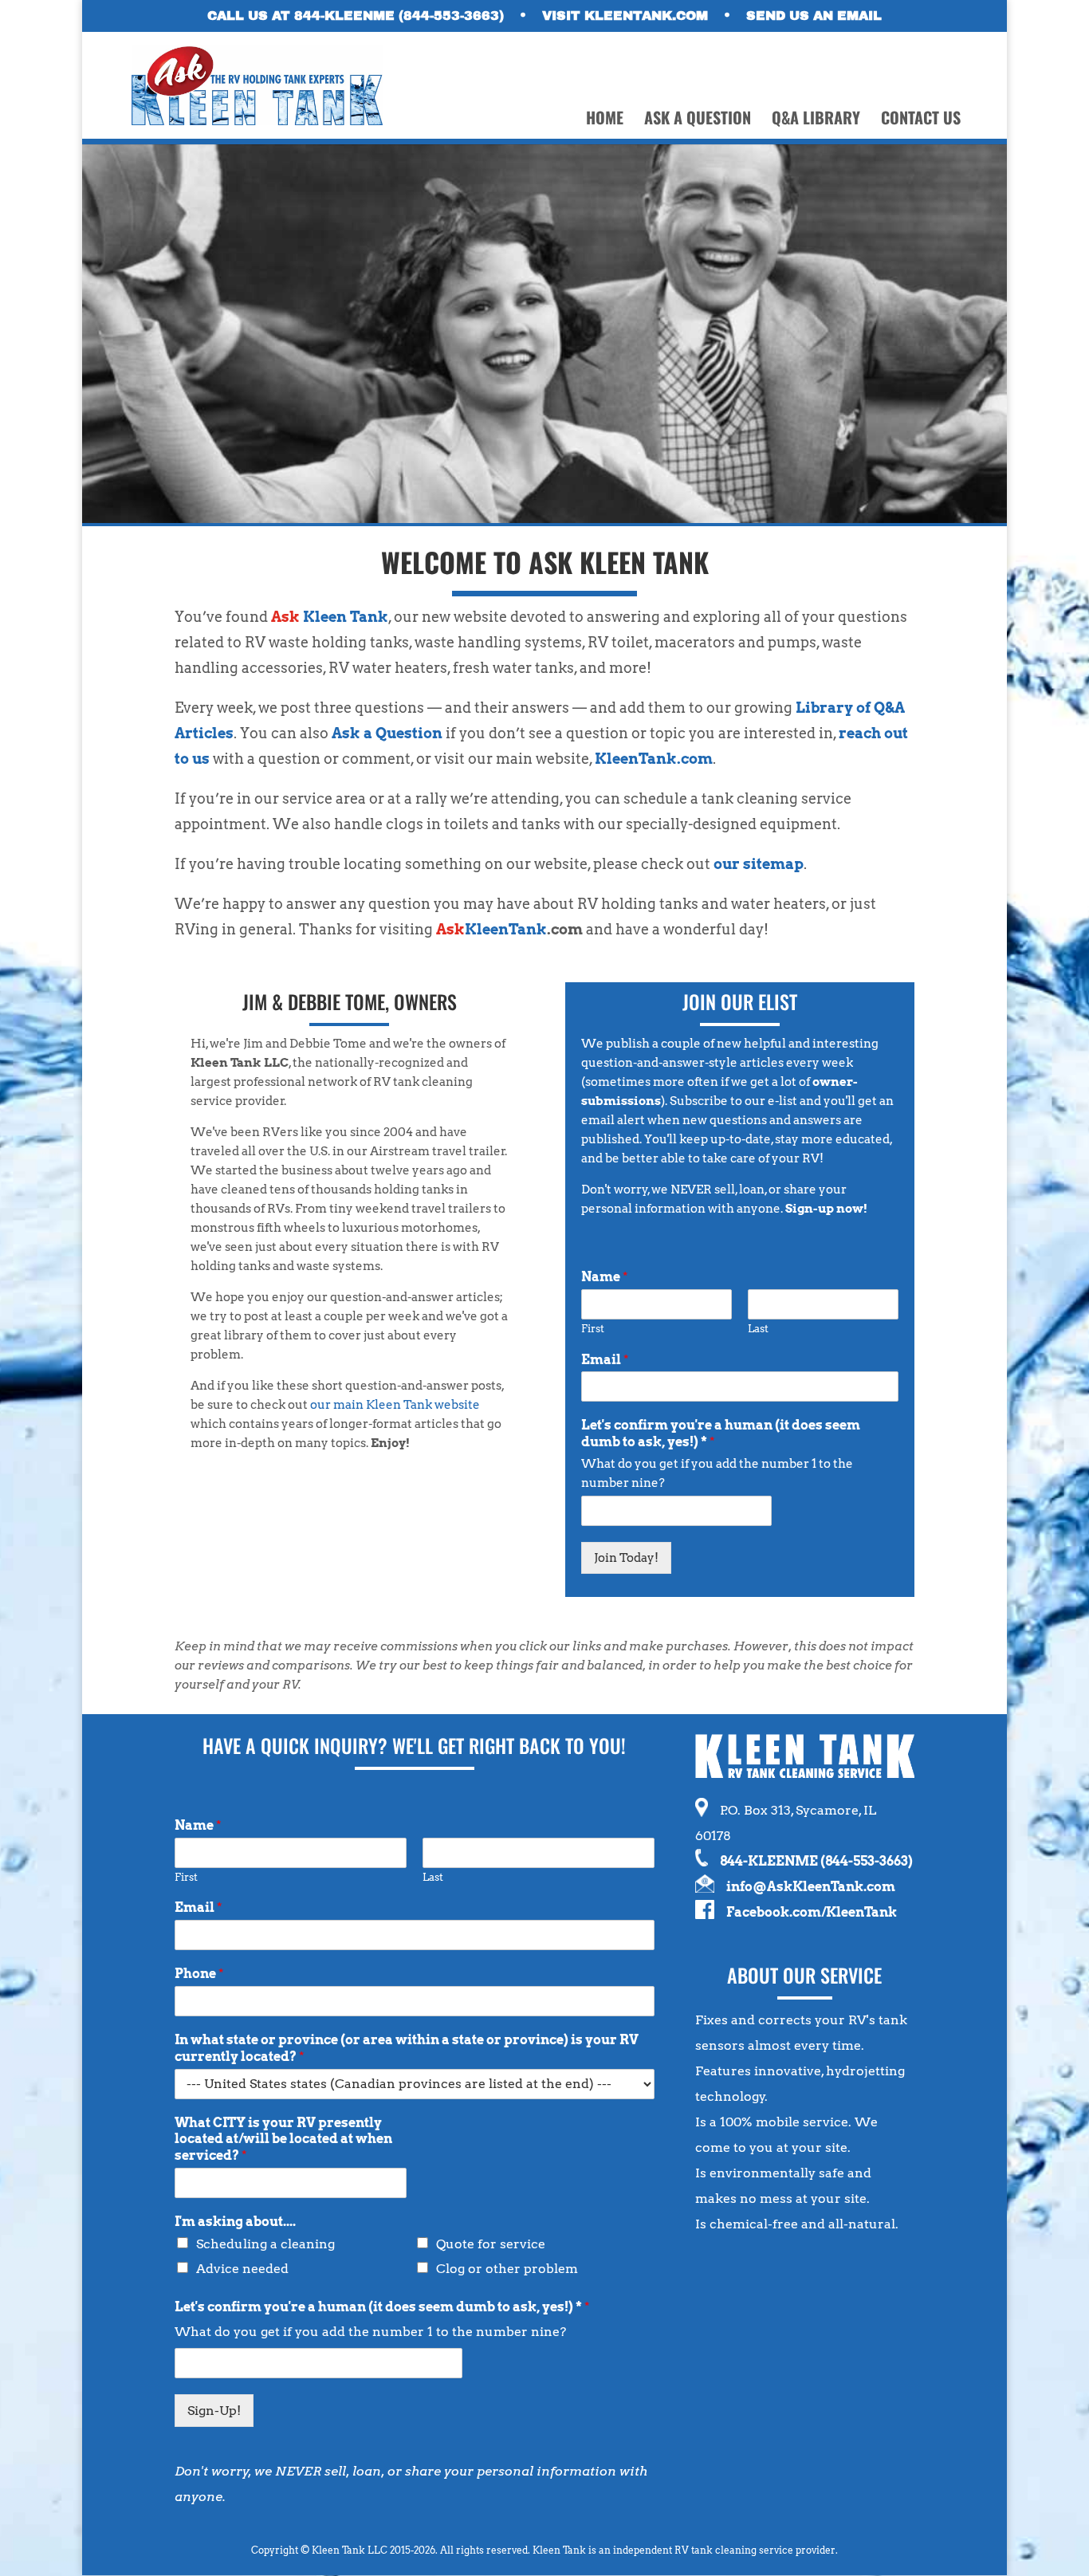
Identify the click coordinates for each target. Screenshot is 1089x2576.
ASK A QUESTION (698, 120)
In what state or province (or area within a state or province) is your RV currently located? (407, 2048)
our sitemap (759, 864)
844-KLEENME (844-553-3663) (816, 1861)
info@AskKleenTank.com (811, 1887)
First (593, 1329)
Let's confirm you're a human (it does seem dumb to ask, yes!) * (721, 1434)
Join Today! (626, 1558)
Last (758, 1329)
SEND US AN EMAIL (814, 16)
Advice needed (242, 2269)
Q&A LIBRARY (816, 120)
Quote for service (491, 2244)
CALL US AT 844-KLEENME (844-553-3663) (356, 16)
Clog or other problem (507, 2269)
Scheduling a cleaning (265, 2244)
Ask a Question (387, 733)
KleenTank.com (654, 759)
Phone (199, 1974)
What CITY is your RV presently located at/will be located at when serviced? (283, 2139)
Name (605, 1277)
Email (605, 1360)
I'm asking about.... (235, 2222)
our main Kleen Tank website (395, 1405)
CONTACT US (921, 120)
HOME (605, 120)
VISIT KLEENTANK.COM (625, 16)
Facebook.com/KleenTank (812, 1912)
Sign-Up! (214, 2411)
